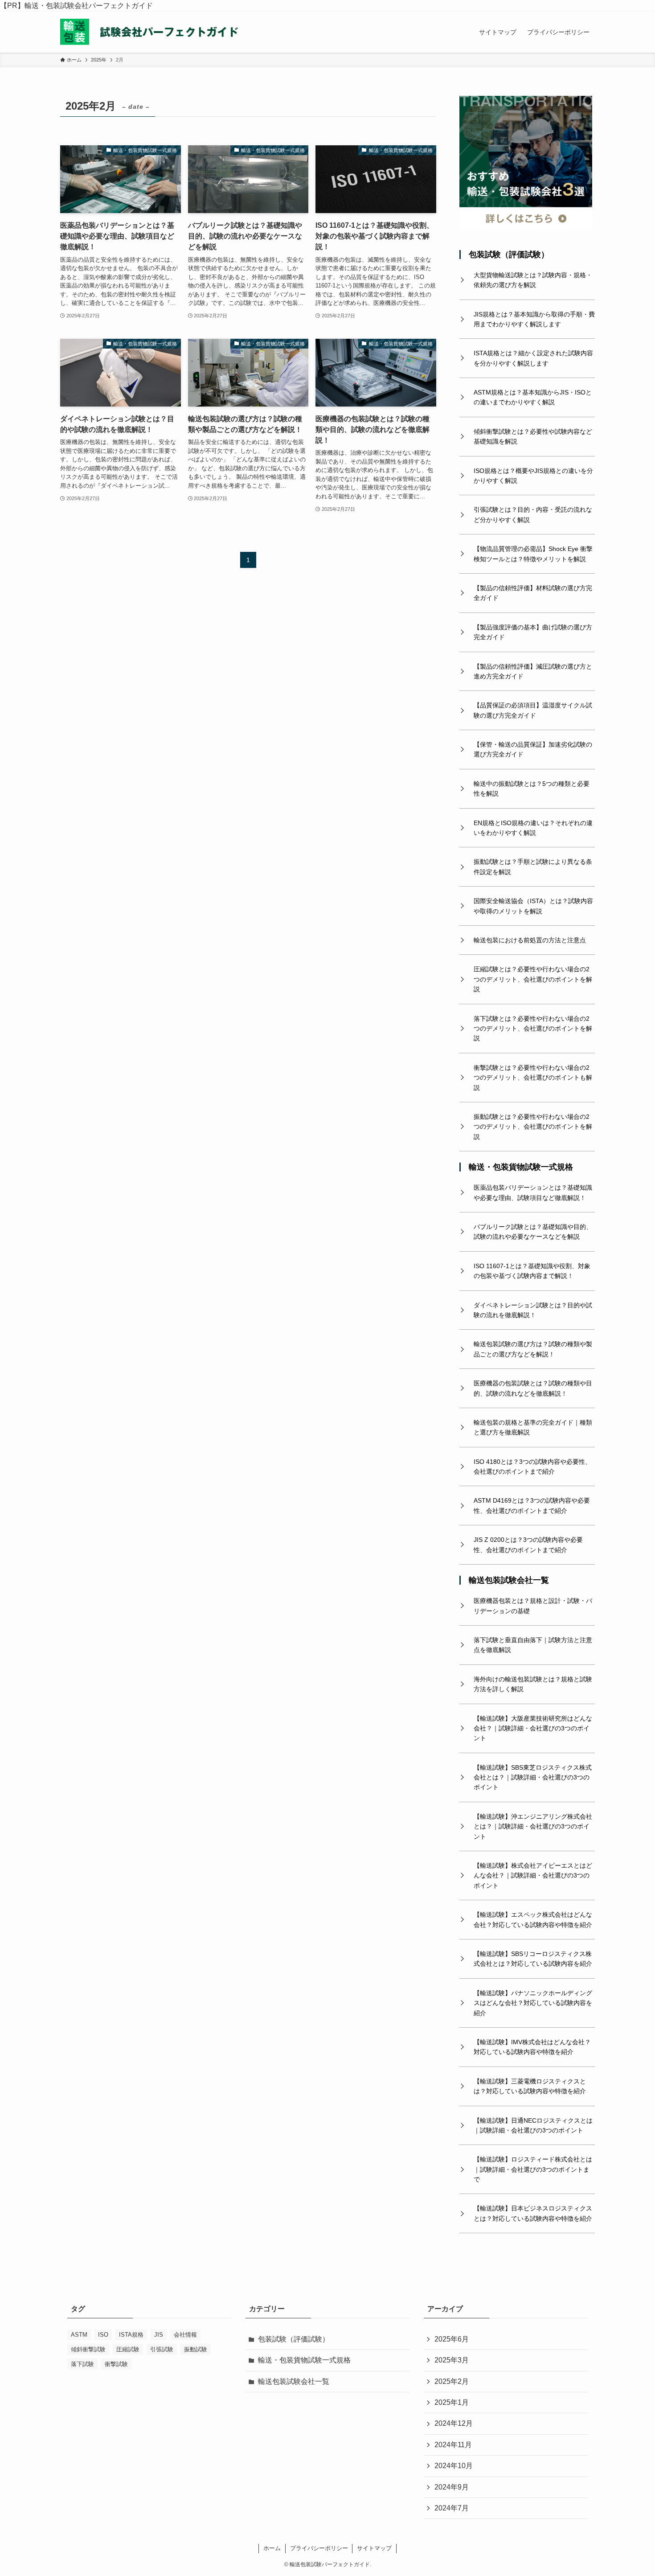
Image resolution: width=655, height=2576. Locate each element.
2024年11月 (453, 2445)
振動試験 (196, 2349)
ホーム (272, 2548)
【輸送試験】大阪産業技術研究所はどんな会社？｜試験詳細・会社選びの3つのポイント (533, 1728)
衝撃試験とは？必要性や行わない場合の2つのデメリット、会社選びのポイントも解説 (533, 1078)
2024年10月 (454, 2466)
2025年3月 (452, 2360)
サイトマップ (374, 2548)
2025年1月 (452, 2402)
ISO (103, 2335)
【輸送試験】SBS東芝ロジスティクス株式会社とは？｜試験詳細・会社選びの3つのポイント (533, 1777)
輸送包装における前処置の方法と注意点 (530, 940)
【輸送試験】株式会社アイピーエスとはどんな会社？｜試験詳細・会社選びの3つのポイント (533, 1876)
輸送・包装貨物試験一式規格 (521, 1167)
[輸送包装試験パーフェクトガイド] (149, 32)
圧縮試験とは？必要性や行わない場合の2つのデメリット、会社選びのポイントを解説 (533, 979)
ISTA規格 (131, 2335)
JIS (159, 2335)
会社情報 (185, 2335)
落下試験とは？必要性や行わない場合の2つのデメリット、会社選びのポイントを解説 (533, 1029)
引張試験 (162, 2349)
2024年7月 (452, 2508)
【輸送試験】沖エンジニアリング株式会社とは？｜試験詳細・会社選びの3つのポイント (533, 1826)
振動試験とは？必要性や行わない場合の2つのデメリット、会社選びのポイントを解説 (533, 1127)
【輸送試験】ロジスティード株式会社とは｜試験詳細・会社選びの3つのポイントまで (533, 2169)
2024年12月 (454, 2423)
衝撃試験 (116, 2364)
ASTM (79, 2335)
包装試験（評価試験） (509, 255)
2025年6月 (452, 2339)
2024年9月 (452, 2487)
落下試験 (82, 2364)
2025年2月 (452, 2381)
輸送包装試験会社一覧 (509, 1580)
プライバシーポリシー (319, 2548)
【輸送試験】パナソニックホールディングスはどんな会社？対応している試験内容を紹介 (533, 2003)
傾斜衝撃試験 (88, 2349)
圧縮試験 (128, 2349)
